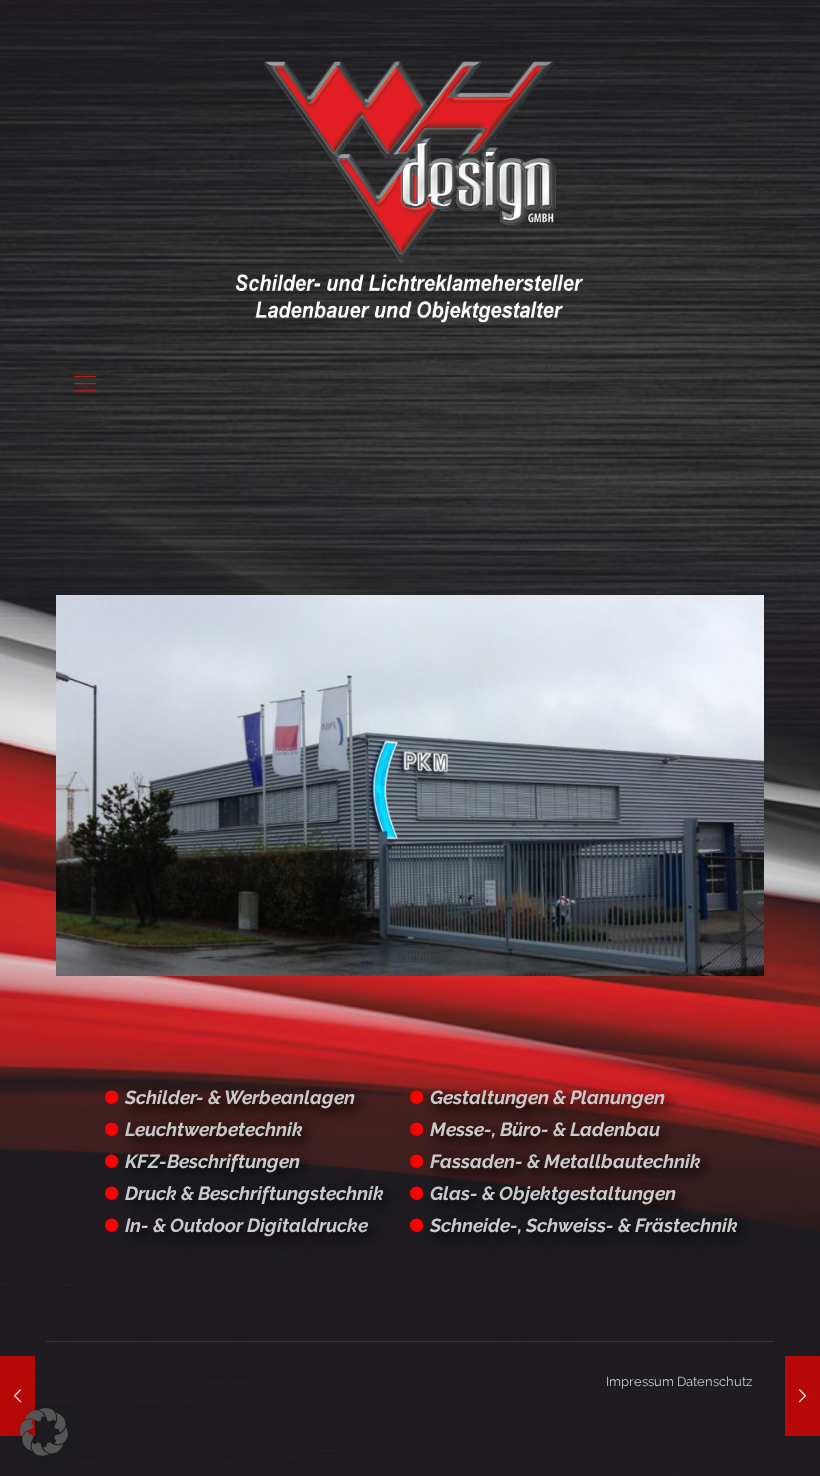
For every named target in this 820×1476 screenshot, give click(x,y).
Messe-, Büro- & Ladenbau (545, 1129)
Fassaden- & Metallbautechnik (565, 1161)
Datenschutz (714, 1381)
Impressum (640, 1381)
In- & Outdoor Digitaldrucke (246, 1225)
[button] (44, 1432)
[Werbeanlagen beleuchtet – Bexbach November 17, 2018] (802, 1396)
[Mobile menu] (85, 383)
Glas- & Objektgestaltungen (553, 1193)
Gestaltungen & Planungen (547, 1097)
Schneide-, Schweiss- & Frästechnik (584, 1225)
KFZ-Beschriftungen (212, 1161)
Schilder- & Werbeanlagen (240, 1097)
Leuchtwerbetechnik (214, 1129)
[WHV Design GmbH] (409, 190)
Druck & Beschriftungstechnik (254, 1193)
